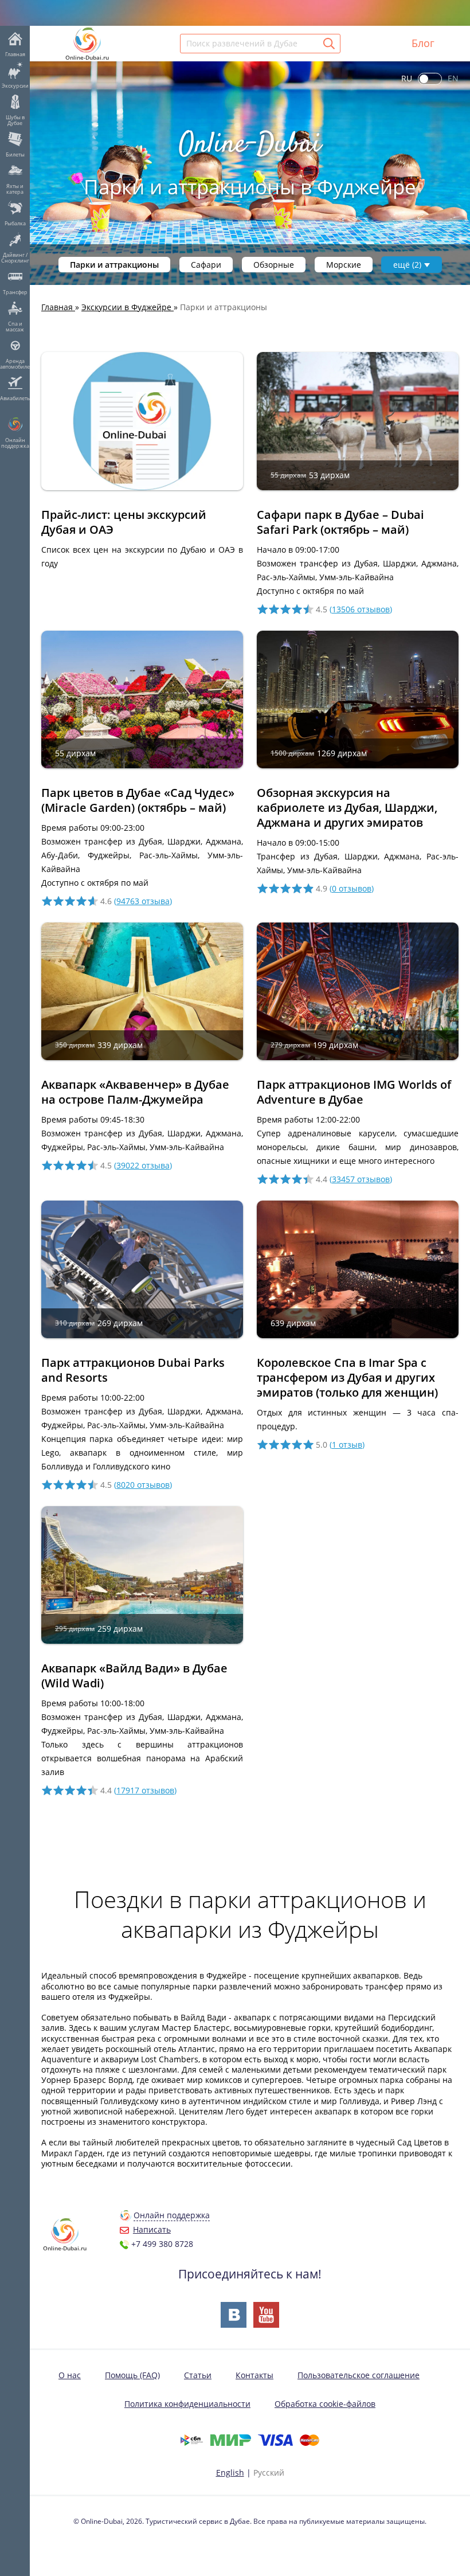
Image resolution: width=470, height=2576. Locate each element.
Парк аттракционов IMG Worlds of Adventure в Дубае (354, 1092)
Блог (423, 43)
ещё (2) (407, 265)
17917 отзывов (145, 1790)
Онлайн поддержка (15, 443)
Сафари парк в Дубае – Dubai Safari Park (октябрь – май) (340, 522)
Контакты (254, 2375)
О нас (70, 2375)
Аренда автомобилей (15, 363)
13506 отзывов (361, 609)
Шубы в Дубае (15, 120)
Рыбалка (15, 223)
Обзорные (274, 265)
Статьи (198, 2375)
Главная (15, 54)
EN (453, 78)
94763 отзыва (143, 901)
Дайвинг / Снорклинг (15, 257)
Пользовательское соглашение (359, 2375)
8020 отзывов (143, 1485)
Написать (152, 2229)
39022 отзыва (143, 1165)
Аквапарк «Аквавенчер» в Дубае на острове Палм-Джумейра (135, 1092)
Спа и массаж (15, 326)
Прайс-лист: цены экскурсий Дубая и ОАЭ (124, 522)
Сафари (206, 265)
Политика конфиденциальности (187, 2404)
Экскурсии (15, 85)
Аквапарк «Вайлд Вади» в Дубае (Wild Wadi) (134, 1676)
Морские (344, 265)
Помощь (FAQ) (132, 2375)
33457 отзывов (361, 1179)
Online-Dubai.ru (87, 57)
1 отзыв (347, 1445)
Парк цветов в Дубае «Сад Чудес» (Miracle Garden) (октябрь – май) (138, 800)
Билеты (15, 154)
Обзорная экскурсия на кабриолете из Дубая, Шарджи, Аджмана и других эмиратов (347, 808)
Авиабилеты (15, 398)
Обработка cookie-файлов (325, 2404)
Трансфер (15, 292)
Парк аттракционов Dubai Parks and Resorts (133, 1370)
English (230, 2473)
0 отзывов (352, 888)
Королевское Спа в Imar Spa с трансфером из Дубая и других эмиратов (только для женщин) (347, 1377)
